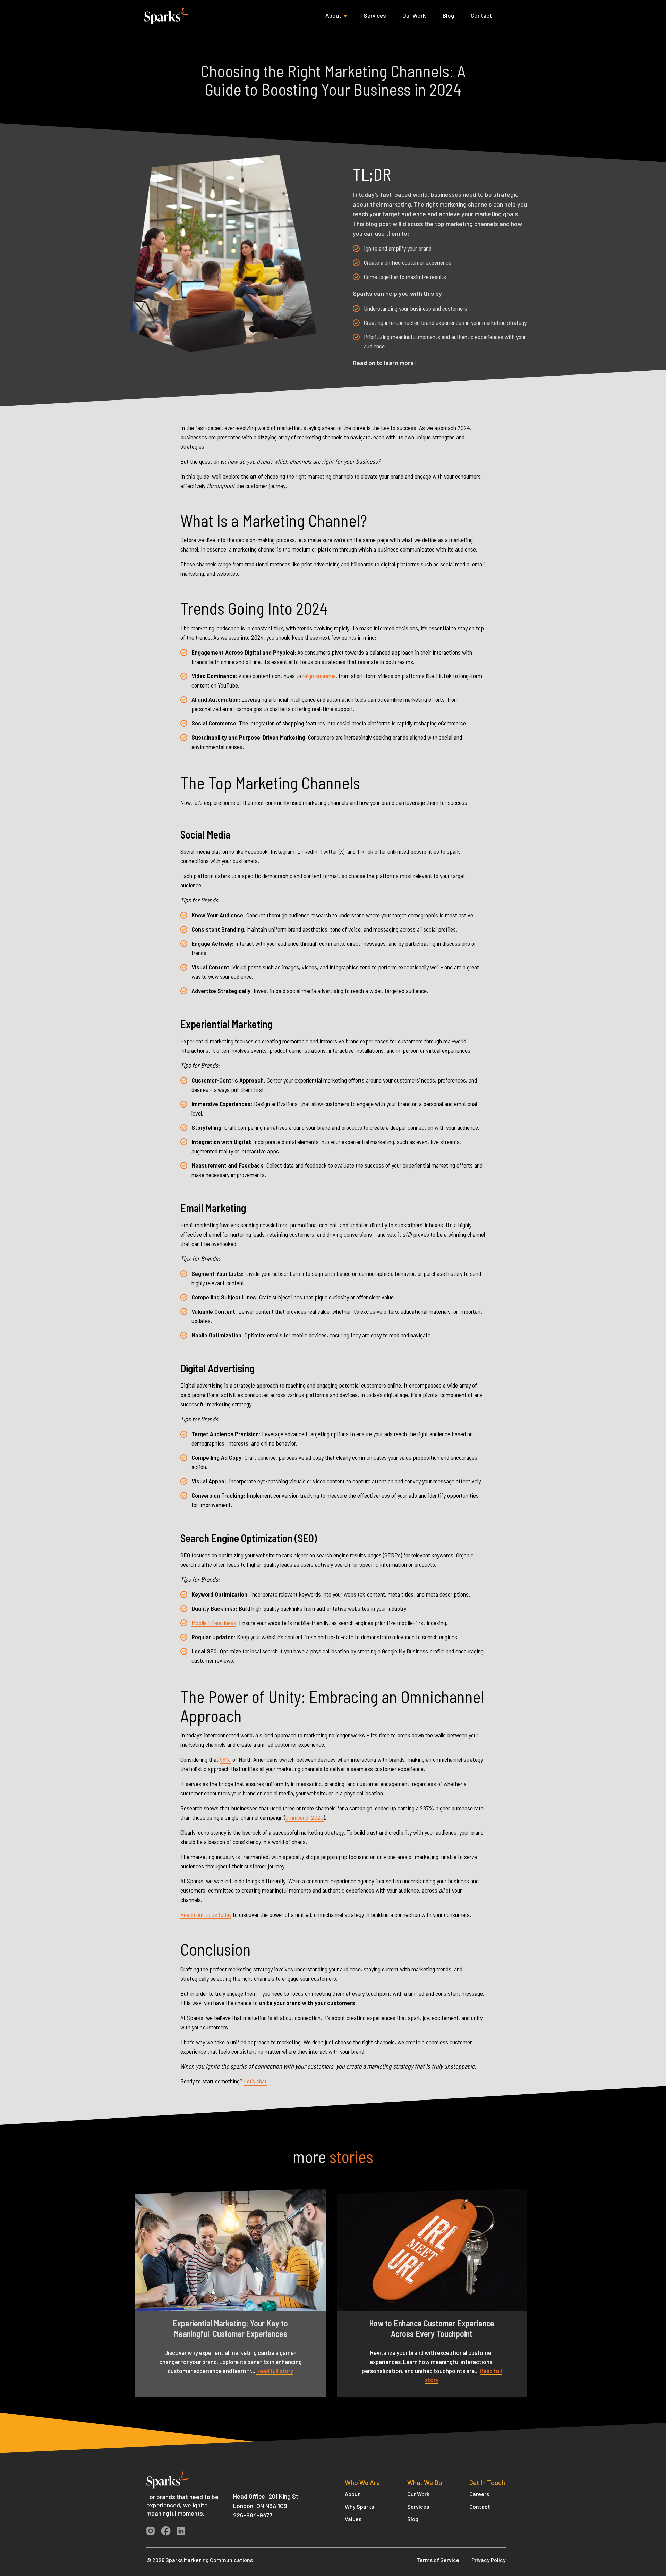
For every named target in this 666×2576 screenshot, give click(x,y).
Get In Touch (487, 2482)
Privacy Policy (489, 2560)
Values (353, 2519)
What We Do (425, 2482)
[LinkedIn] (184, 2532)
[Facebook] (169, 2532)
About (333, 15)
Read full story (275, 2371)
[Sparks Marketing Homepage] (173, 2484)
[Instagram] (153, 2532)
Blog (448, 15)
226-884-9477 (253, 2515)
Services (375, 15)
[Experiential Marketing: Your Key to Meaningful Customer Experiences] (230, 2250)
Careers (479, 2494)
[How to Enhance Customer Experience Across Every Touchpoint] (432, 2250)
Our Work (414, 15)
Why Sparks (359, 2506)
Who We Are (362, 2482)
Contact (481, 15)
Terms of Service (438, 2560)
